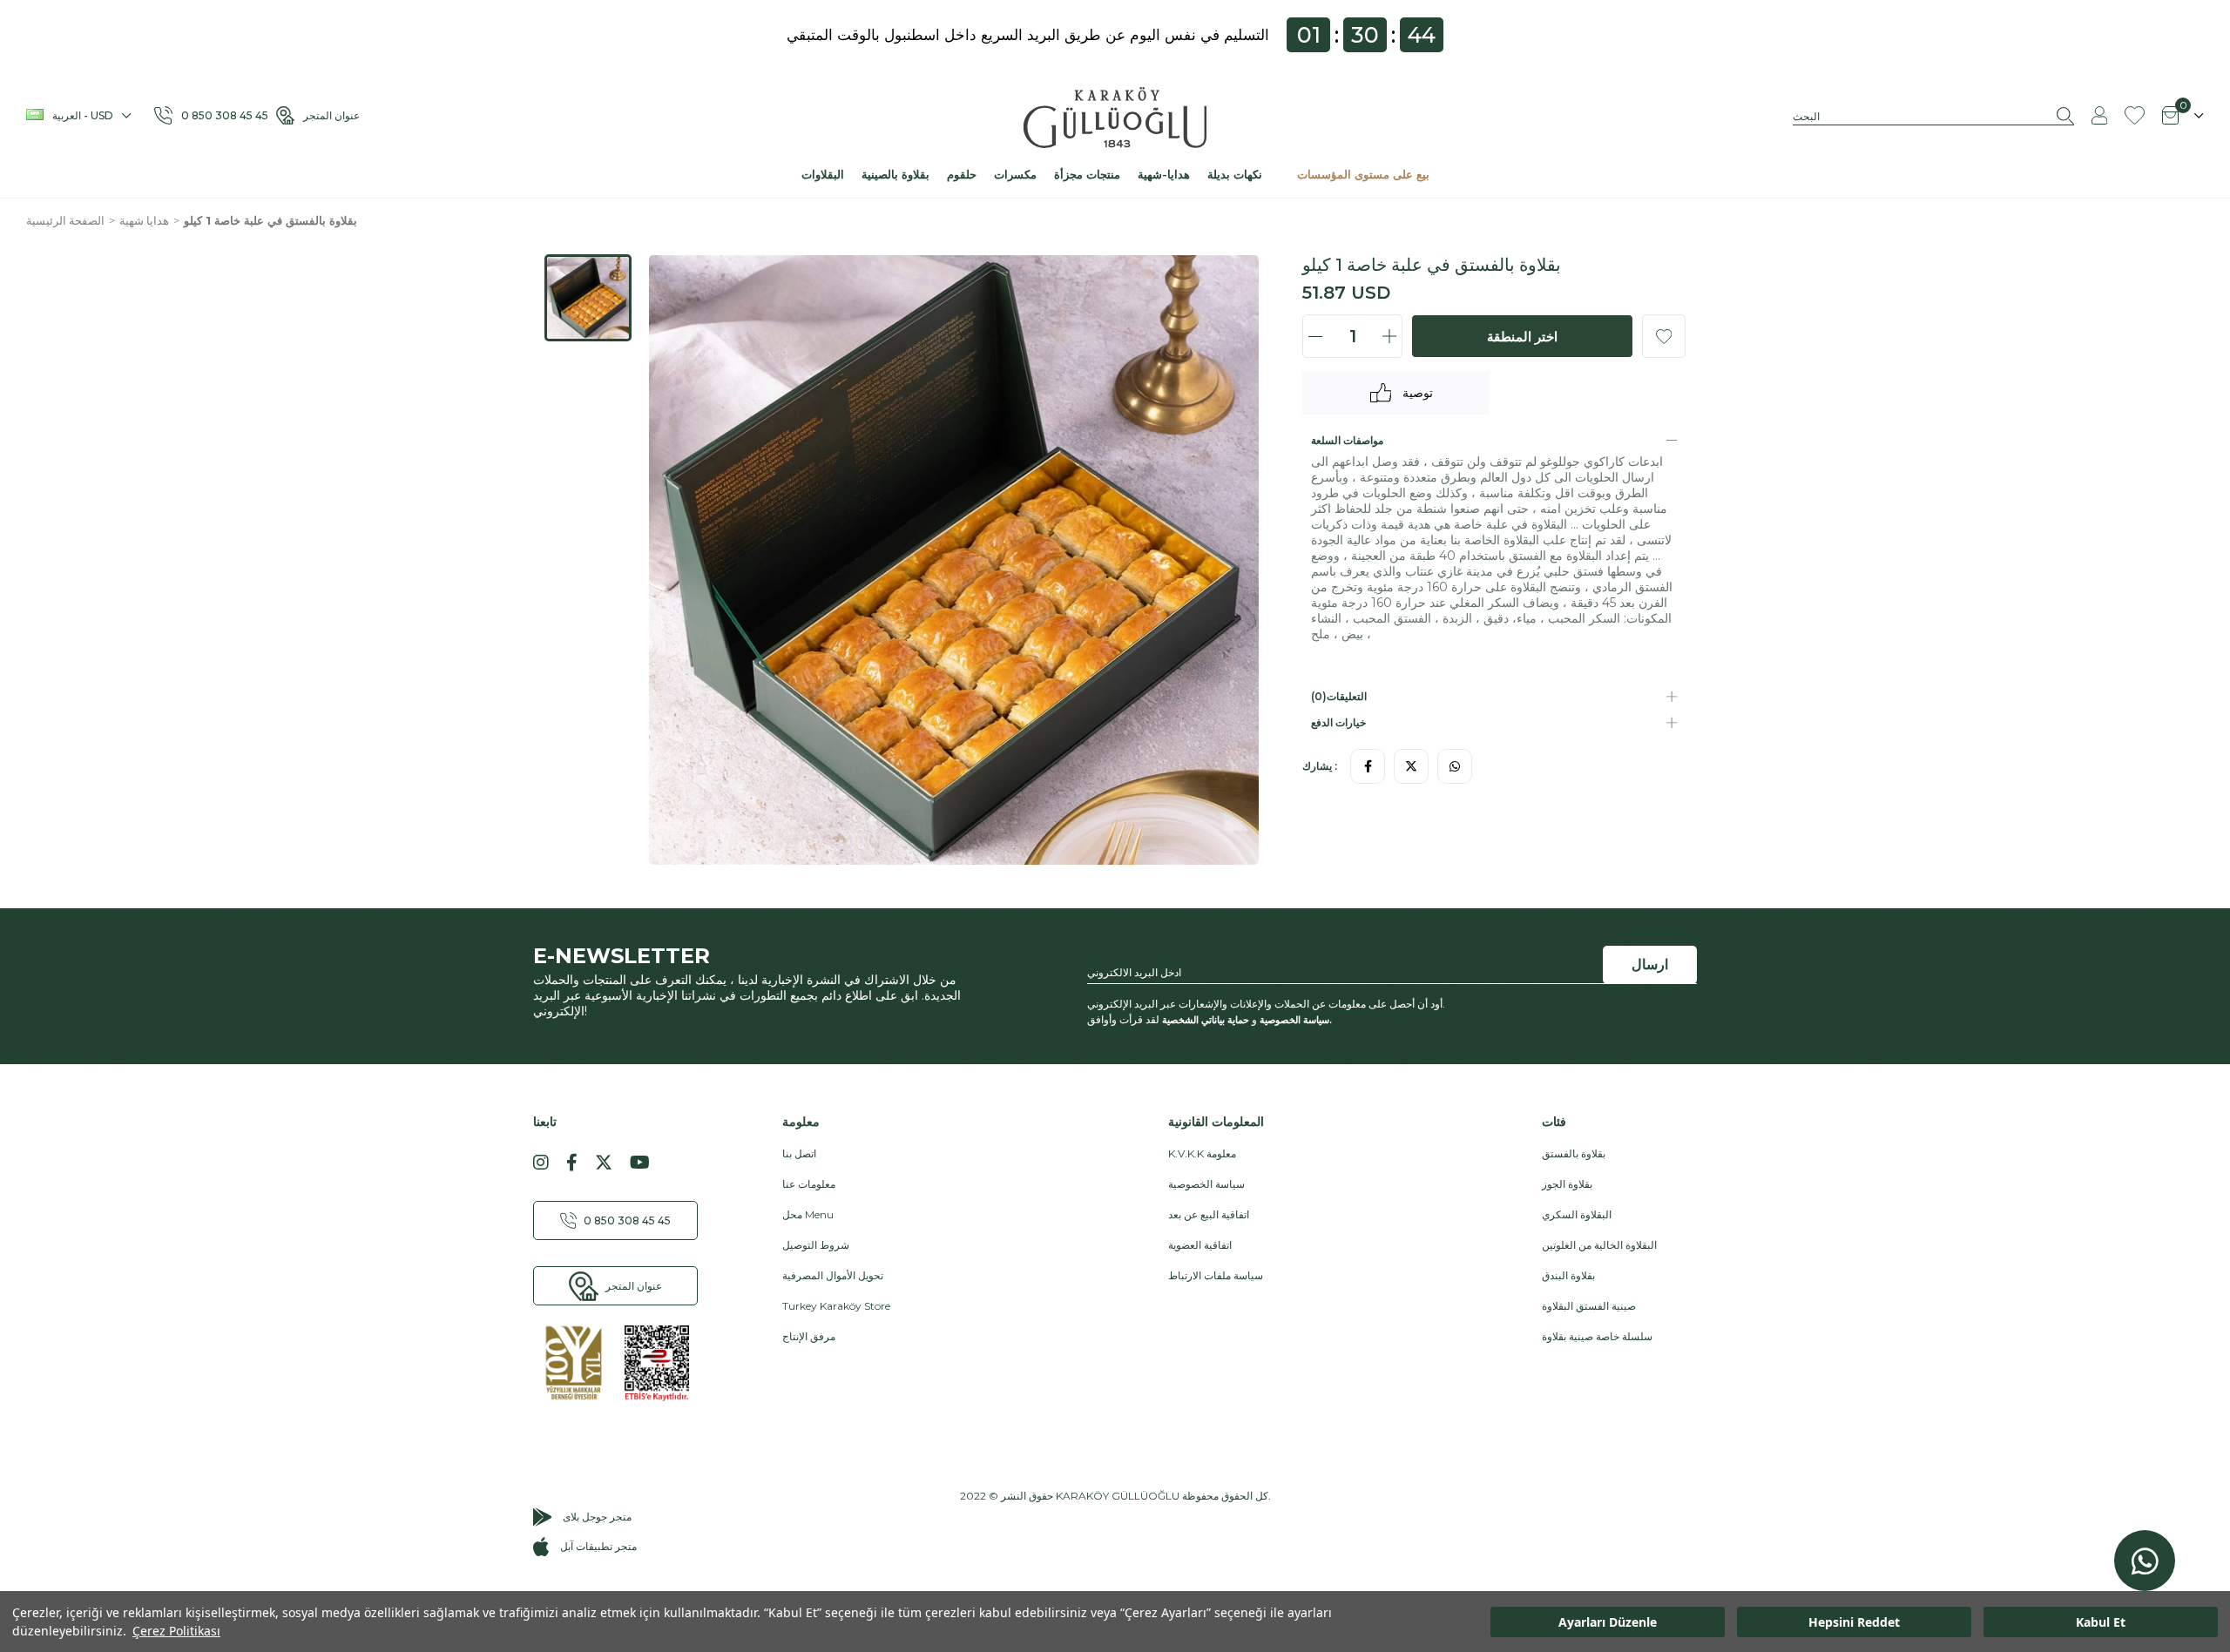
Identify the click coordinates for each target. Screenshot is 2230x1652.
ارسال (1650, 964)
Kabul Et (2101, 1622)
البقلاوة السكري (1577, 1214)
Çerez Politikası (176, 1631)
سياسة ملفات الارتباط (1216, 1275)
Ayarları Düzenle (1608, 1622)
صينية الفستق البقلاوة (1589, 1306)
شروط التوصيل (816, 1245)
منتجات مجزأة (1087, 174)
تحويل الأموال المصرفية (833, 1275)
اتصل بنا (799, 1153)
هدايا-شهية (1164, 174)
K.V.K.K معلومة (1202, 1153)
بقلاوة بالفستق (1574, 1153)
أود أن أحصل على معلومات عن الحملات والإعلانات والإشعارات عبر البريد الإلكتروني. (1266, 1004)
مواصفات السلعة (1347, 440)
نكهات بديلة (1235, 174)
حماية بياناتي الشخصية (1206, 1019)
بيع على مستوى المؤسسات (1363, 174)
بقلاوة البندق (1568, 1275)
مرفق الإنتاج (809, 1336)
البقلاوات (823, 174)
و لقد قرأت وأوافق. (1210, 1020)
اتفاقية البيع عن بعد (1209, 1214)
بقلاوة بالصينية (895, 174)
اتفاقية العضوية (1200, 1245)
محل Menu (808, 1214)
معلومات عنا (809, 1184)
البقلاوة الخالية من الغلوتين (1599, 1245)
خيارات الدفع (1338, 722)
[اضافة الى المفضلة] (1664, 336)
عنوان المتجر (331, 115)
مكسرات (1015, 174)
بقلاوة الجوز (1567, 1184)
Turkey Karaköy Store (836, 1306)
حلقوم (962, 174)
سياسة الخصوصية (1294, 1019)
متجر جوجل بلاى (597, 1517)
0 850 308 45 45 (229, 115)
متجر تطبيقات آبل (598, 1546)
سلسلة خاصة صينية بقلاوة (1597, 1336)
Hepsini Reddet (1854, 1622)
